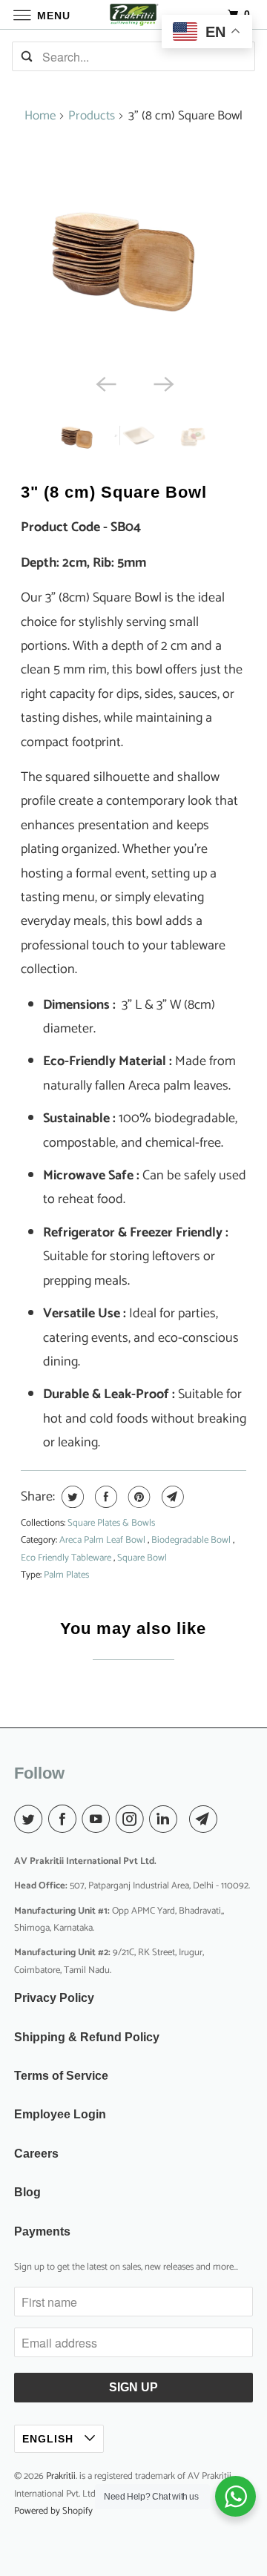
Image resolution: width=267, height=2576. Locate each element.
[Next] (162, 383)
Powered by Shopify (53, 2511)
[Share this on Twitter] (71, 1497)
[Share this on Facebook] (104, 1497)
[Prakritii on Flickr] (186, 1820)
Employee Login (60, 2114)
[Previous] (105, 383)
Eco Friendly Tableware (67, 1558)
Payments (42, 2231)
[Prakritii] (133, 14)
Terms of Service (61, 2076)
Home (40, 116)
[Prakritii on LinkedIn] (166, 1820)
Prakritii (61, 2476)
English (50, 2439)
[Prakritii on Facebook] (65, 1820)
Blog (27, 2192)
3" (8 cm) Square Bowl (114, 492)
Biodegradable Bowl (192, 1540)
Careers (36, 2154)
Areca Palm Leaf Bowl (103, 1540)
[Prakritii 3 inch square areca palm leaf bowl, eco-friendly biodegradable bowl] (134, 253)
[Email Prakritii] (206, 1820)
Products (92, 116)
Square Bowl (142, 1558)
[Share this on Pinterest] (138, 1497)
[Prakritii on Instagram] (133, 1820)
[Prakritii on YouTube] (99, 1820)
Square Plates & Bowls (111, 1523)
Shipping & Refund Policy (87, 2037)
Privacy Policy (54, 1998)
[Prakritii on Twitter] (31, 1820)
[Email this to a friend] (171, 1497)
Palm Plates (66, 1575)
